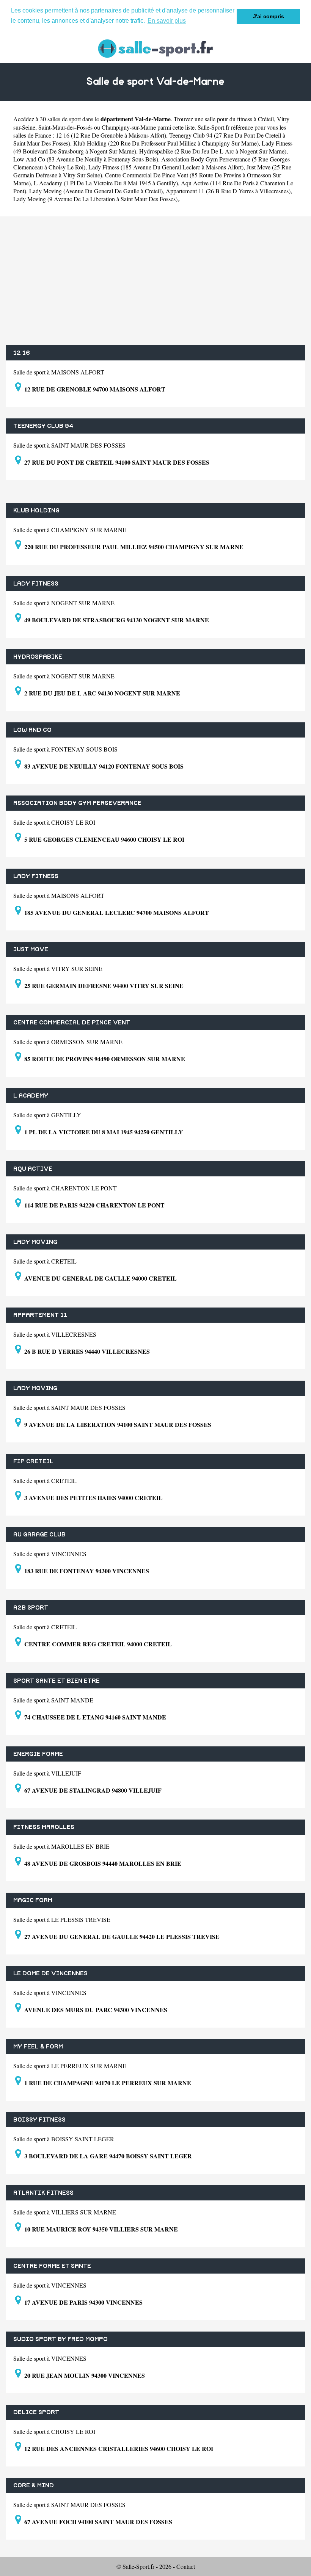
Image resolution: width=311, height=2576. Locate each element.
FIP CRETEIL (33, 1461)
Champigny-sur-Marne (129, 127)
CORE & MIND (34, 2485)
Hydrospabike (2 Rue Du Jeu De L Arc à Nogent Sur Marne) (213, 151)
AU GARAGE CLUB (39, 1535)
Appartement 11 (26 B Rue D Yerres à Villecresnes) (228, 191)
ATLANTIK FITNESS (43, 2193)
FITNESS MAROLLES (44, 1827)
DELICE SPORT (36, 2412)
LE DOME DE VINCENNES (50, 1973)
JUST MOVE (31, 949)
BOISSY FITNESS (39, 2120)
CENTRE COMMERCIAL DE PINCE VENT (72, 1023)
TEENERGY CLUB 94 (43, 426)
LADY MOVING (35, 1242)
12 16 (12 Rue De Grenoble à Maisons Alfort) (111, 135)
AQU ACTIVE (33, 1169)
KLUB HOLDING (36, 511)
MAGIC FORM (33, 1900)
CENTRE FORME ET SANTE (52, 2266)
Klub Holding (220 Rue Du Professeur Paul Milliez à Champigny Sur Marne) (166, 143)
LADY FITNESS (36, 584)
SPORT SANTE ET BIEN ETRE (57, 1681)
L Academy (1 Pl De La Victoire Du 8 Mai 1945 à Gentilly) (106, 183)
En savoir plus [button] (167, 21)
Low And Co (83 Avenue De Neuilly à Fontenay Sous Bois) (86, 159)
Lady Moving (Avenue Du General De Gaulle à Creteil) (96, 191)
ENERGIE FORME (38, 1754)
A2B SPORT (31, 1608)
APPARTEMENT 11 (40, 1315)
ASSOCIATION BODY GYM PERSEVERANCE (77, 803)
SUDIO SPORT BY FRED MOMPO (60, 2339)
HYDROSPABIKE (38, 657)
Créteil (266, 119)
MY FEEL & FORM (38, 2047)
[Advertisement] (155, 281)
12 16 (22, 353)
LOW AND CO (32, 730)
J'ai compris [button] (269, 16)
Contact (186, 2566)
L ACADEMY (31, 1096)
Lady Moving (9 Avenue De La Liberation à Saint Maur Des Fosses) (95, 199)
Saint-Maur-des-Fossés (65, 127)
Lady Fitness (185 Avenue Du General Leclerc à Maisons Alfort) (166, 167)
